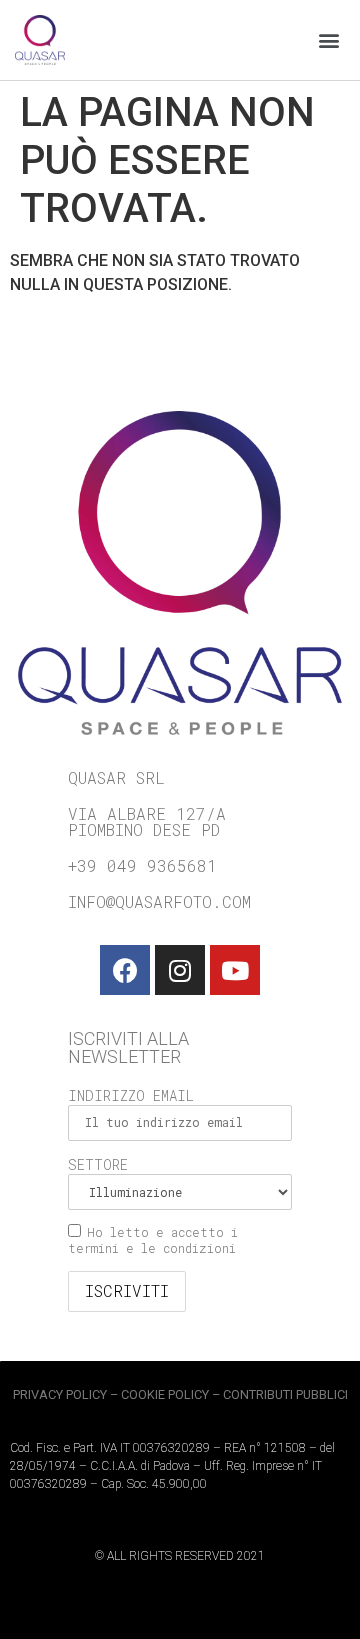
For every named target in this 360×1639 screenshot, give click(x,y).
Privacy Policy (60, 1394)
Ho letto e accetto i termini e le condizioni (153, 1240)
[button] (328, 40)
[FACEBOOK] (125, 970)
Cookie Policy (165, 1394)
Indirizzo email (131, 1095)
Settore (98, 1164)
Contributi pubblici (285, 1394)
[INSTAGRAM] (180, 970)
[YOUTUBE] (235, 970)
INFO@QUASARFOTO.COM (159, 901)
